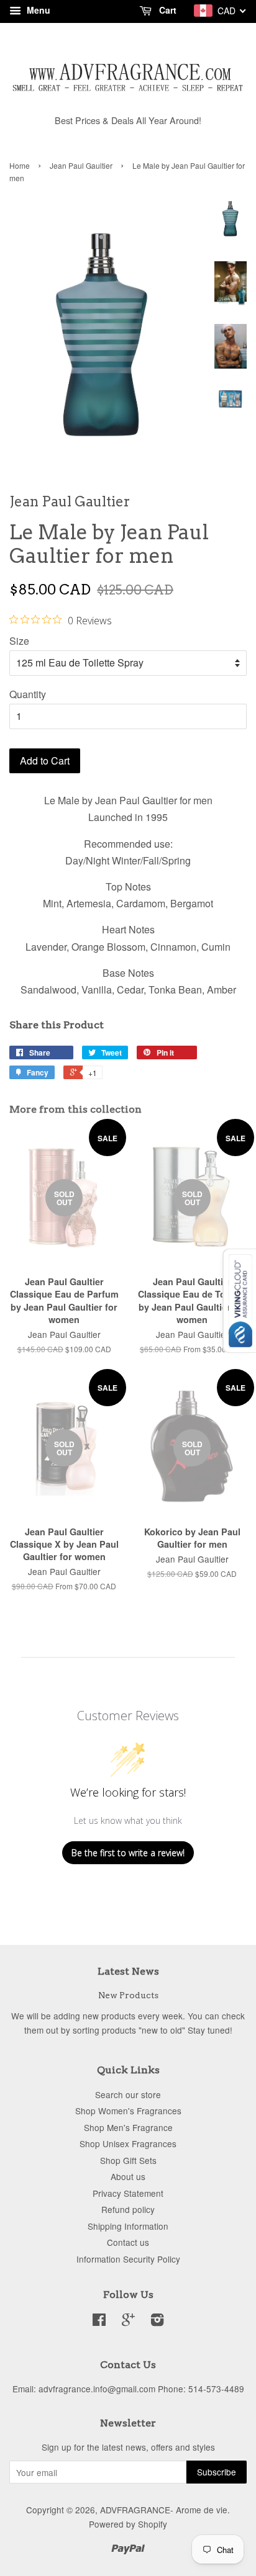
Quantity (28, 694)
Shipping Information (128, 2226)
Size (19, 641)
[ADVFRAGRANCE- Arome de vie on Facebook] (99, 2322)
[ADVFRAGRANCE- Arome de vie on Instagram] (157, 2322)
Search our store (128, 2094)
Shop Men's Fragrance (128, 2127)
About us (128, 2176)
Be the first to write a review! (128, 1853)
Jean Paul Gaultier (81, 165)
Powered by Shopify (128, 2524)
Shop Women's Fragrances (128, 2111)
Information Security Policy (128, 2259)
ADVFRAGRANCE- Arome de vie (164, 2510)
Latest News (128, 1971)
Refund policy (128, 2209)
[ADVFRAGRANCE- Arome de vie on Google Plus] (128, 2322)
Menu (37, 10)
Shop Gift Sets (128, 2160)
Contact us (128, 2242)
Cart (167, 10)
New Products (128, 1995)
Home (20, 165)
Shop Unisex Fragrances (128, 2143)
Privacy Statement (128, 2193)
